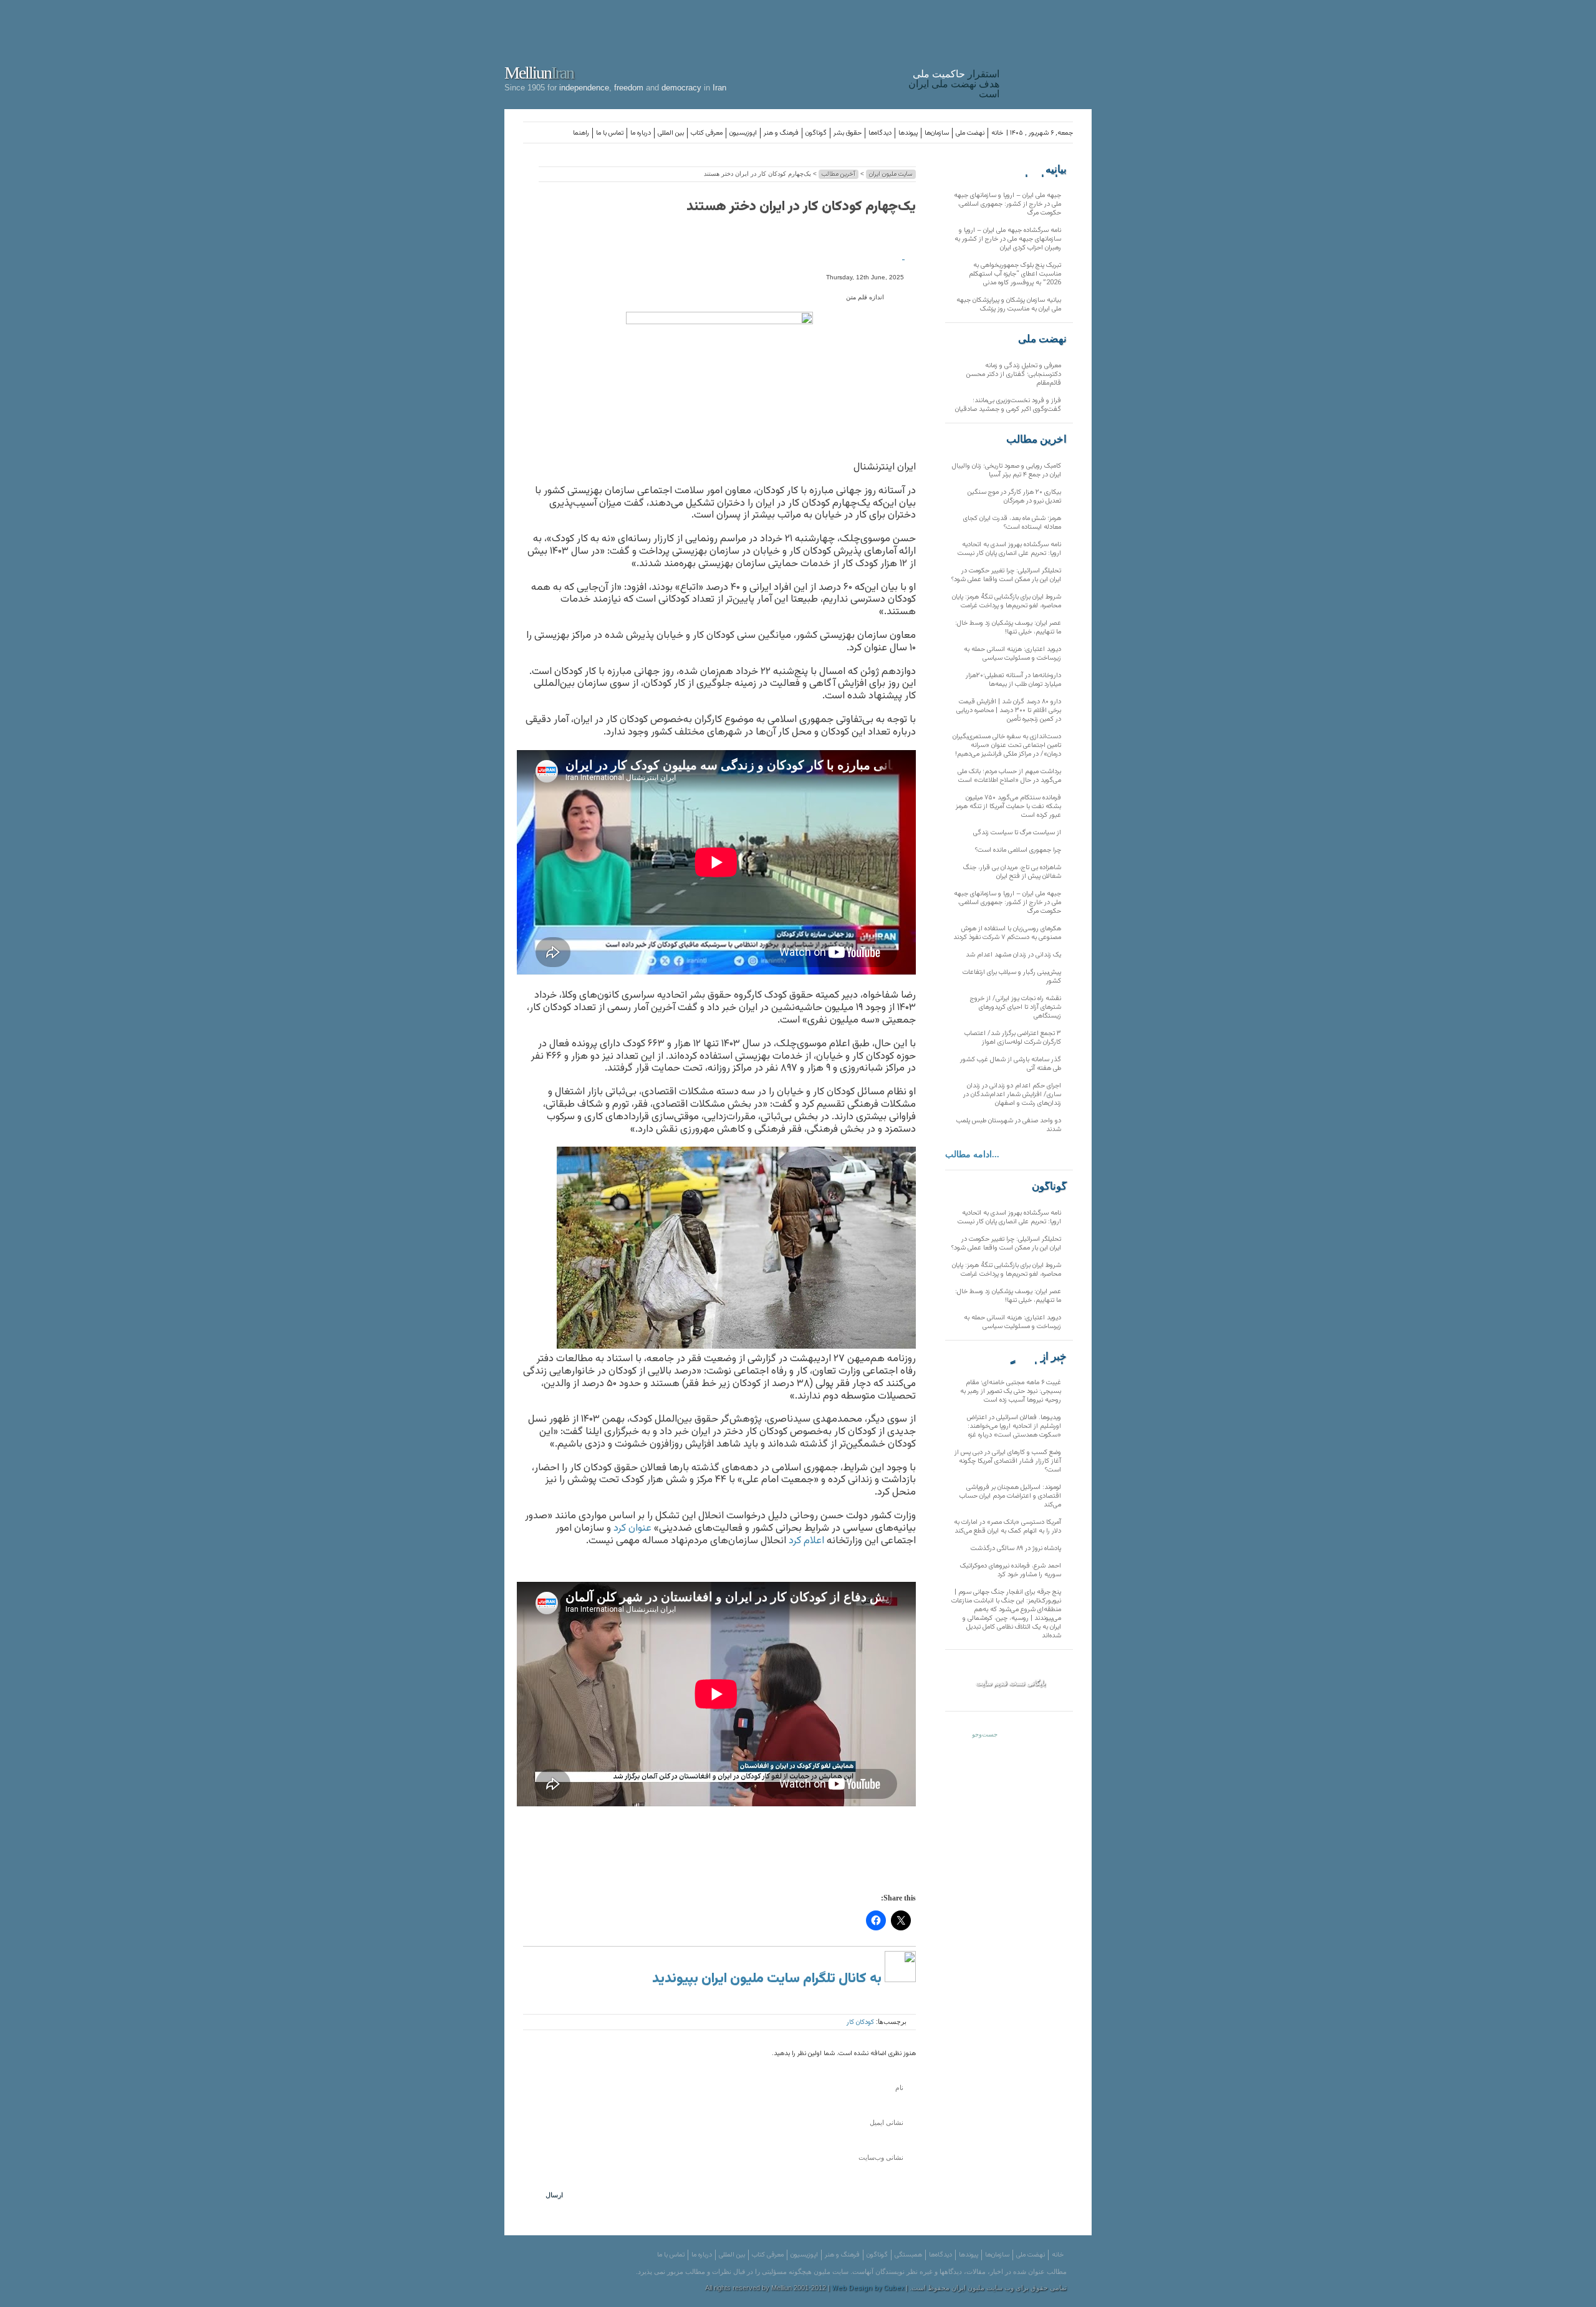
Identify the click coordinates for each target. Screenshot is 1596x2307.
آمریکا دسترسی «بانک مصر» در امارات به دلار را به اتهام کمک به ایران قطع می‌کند (1007, 1527)
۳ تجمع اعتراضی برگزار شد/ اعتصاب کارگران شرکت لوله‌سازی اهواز (1013, 1038)
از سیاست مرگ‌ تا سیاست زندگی (1017, 833)
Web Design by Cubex (868, 2289)
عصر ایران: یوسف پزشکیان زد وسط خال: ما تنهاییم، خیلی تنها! (1008, 628)
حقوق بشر (848, 133)
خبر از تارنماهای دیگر (1036, 1357)
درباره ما (641, 133)
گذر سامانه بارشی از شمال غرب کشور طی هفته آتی (1011, 1064)
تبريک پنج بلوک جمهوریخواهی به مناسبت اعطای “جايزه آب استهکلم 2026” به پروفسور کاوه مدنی (1015, 274)
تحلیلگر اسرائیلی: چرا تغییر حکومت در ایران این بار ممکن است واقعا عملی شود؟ (1006, 575)
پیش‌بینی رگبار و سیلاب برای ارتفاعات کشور (1012, 977)
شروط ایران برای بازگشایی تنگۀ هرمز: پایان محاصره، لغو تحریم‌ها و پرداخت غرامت (1007, 601)
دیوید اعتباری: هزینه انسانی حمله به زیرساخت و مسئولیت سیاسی (1012, 654)
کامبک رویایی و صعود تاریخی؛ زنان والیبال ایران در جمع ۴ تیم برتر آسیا (1007, 470)
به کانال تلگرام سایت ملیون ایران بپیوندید (768, 1979)
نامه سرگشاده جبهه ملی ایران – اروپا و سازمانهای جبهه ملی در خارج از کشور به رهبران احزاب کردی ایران (1008, 239)
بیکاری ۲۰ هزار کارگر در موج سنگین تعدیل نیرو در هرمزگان (1014, 497)
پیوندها (908, 133)
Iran (1049, 52)
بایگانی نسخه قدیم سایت (1011, 1683)
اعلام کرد (806, 1541)
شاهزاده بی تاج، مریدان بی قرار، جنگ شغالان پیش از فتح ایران (1012, 872)
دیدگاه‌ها (880, 133)
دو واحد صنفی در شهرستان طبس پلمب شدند (1009, 1125)
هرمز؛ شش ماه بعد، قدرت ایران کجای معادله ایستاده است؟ (1012, 523)
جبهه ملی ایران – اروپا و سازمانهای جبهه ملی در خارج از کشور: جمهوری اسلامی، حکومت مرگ (1007, 204)
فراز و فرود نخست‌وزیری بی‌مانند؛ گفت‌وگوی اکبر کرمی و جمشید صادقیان (1008, 405)
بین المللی (671, 133)
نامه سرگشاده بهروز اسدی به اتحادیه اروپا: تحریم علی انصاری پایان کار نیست (1009, 549)
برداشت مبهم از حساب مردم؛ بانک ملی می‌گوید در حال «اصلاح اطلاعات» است (1009, 776)
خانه (997, 133)
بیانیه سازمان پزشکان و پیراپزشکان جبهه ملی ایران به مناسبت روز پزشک (1009, 305)
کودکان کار (860, 2022)
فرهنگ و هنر (781, 133)
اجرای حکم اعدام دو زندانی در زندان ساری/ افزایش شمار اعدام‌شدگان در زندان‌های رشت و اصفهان (1012, 1095)
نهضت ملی (970, 133)
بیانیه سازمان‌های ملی (1042, 170)
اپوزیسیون (743, 133)
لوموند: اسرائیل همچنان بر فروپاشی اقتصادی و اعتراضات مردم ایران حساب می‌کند (1010, 1496)
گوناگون (816, 133)
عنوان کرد (632, 1528)
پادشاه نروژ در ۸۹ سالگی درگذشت (1016, 1548)
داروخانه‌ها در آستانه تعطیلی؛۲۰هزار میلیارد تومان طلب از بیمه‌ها (1013, 680)
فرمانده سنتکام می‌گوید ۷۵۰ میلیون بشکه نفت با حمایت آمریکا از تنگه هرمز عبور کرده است (1008, 807)
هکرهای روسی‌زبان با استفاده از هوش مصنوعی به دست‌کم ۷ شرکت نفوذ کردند (1007, 933)
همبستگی (908, 2255)
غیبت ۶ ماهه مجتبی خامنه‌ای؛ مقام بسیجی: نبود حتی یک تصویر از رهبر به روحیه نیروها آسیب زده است (1011, 1391)
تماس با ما (610, 133)
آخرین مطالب (839, 174)
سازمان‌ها (937, 133)
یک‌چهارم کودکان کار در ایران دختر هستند (801, 207)
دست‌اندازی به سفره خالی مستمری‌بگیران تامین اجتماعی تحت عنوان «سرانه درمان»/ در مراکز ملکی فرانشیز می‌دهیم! (1007, 745)
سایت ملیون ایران (891, 174)
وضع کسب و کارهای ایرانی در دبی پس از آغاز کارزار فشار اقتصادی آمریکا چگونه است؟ (1008, 1461)
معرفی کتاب (707, 133)
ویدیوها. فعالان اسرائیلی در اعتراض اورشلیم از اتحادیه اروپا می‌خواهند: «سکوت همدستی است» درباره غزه (1014, 1426)
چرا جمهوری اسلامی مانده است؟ (1018, 850)
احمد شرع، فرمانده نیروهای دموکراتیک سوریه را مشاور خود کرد (1011, 1570)
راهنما (581, 133)
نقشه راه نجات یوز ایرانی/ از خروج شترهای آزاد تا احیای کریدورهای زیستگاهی (1016, 1007)
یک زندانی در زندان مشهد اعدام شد (1013, 955)
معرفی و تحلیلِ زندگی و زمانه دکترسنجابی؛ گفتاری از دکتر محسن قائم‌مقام (1014, 374)
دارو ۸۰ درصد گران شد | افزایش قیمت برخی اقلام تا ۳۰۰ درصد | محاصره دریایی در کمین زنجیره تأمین (1009, 710)
